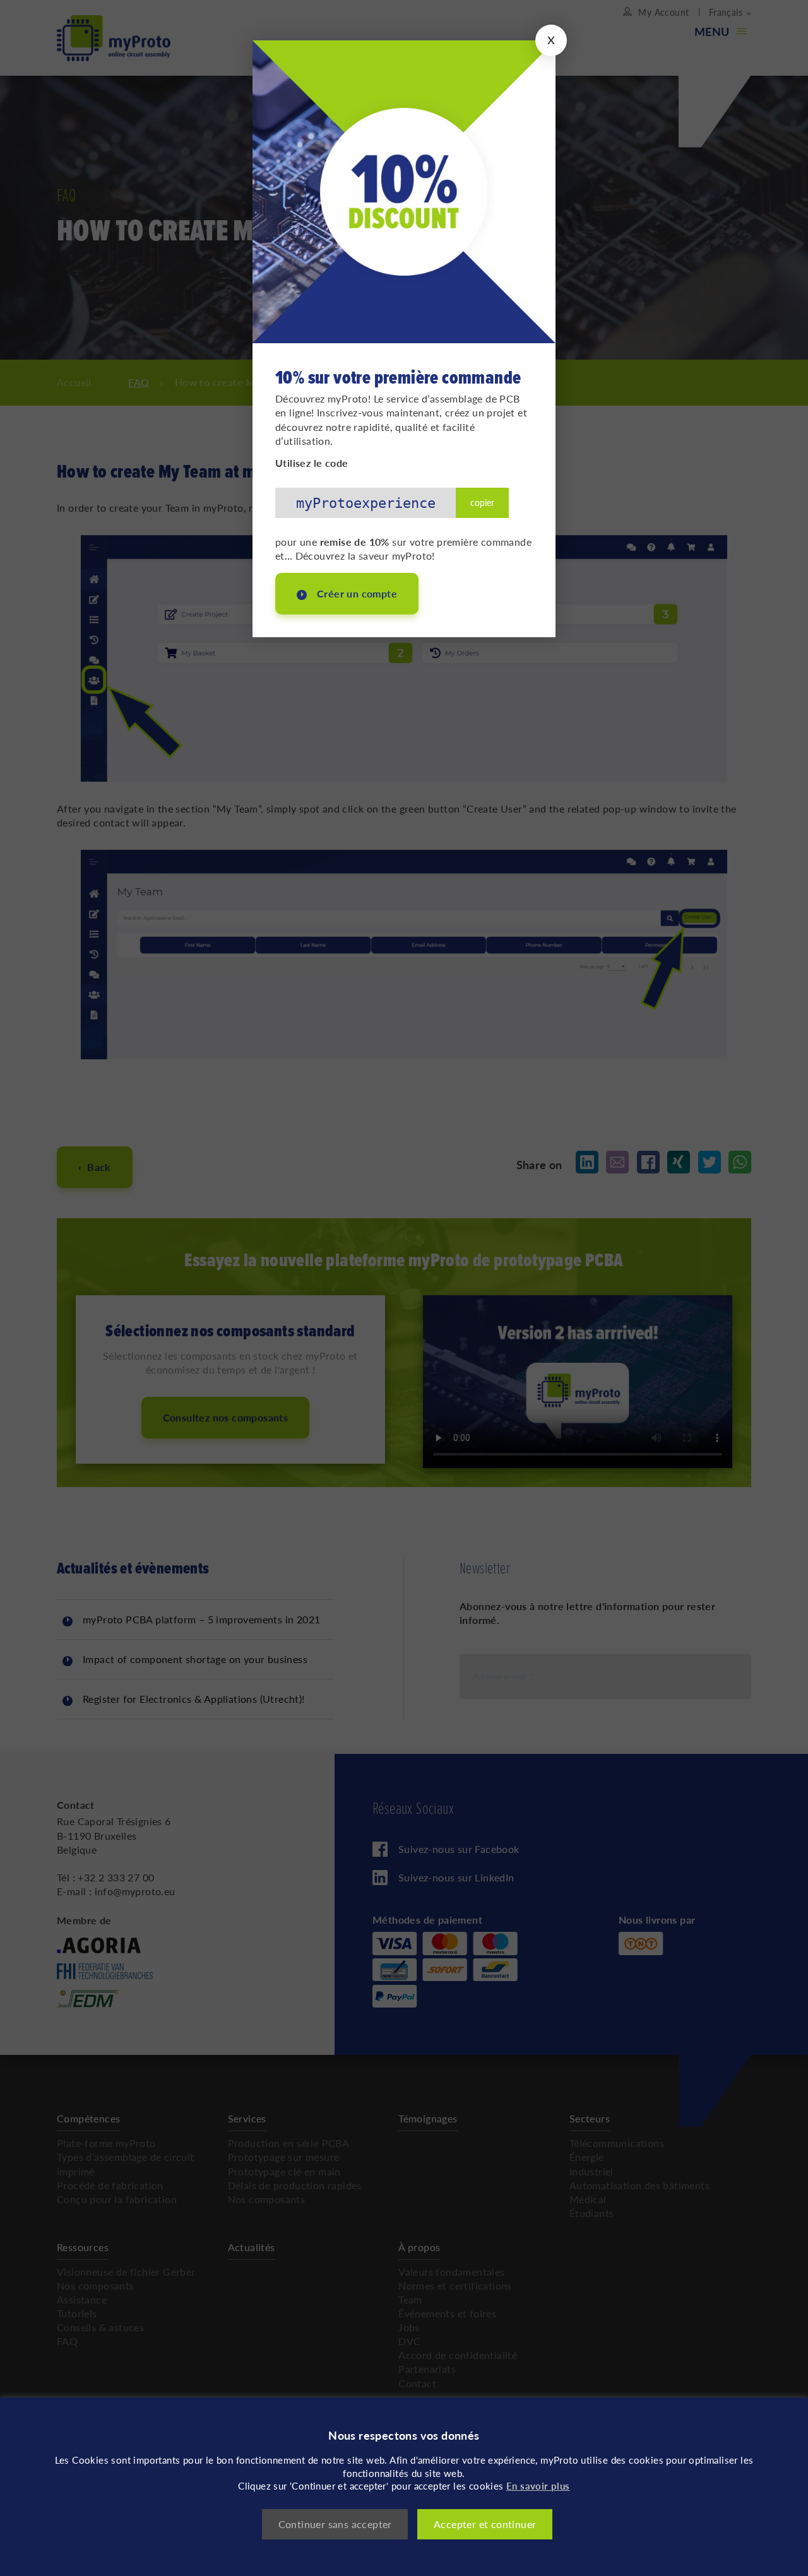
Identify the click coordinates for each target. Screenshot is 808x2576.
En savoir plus (538, 2485)
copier (482, 502)
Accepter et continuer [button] (485, 2524)
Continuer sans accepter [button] (335, 2524)
